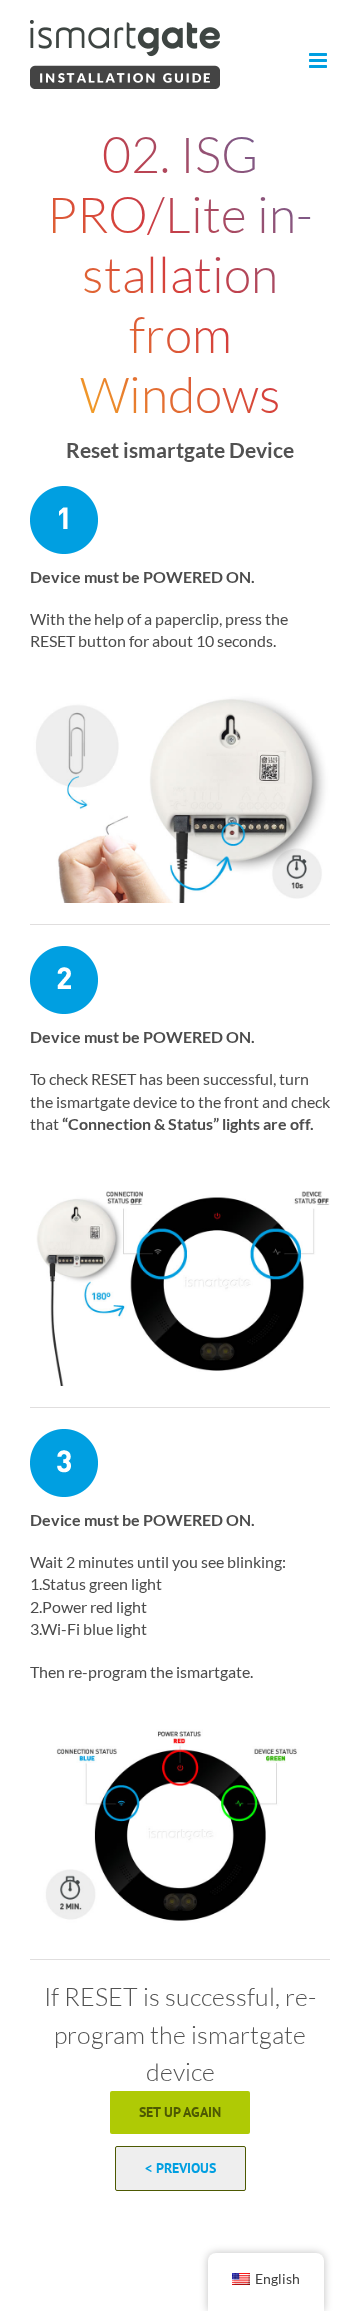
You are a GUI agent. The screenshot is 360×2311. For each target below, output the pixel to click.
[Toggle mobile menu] (319, 60)
